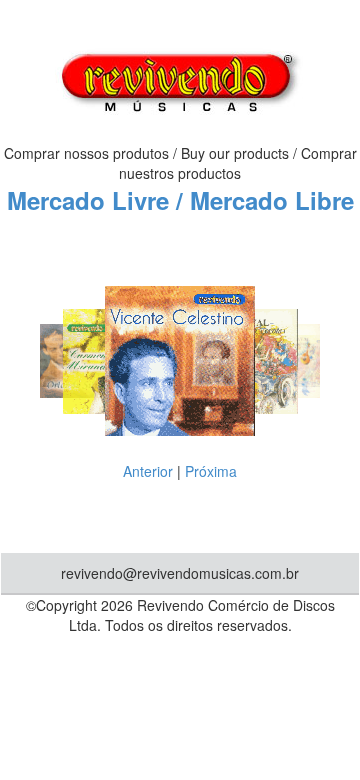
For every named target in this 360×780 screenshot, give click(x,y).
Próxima (211, 471)
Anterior (148, 471)
